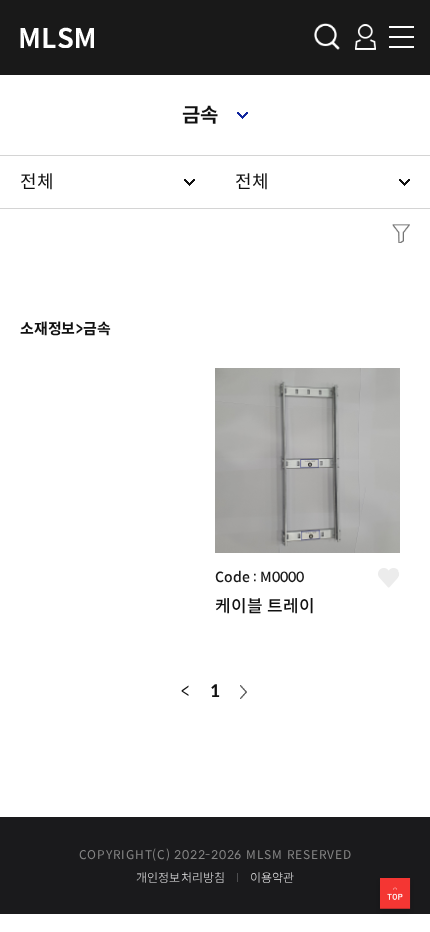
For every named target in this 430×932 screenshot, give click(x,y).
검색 (327, 36)
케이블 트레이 (265, 606)
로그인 (365, 37)
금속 (200, 115)
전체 (37, 182)
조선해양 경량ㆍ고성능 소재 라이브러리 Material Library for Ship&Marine (57, 37)
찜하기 (389, 578)
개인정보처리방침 (181, 878)
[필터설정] (396, 233)
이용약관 (272, 878)
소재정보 (47, 328)
